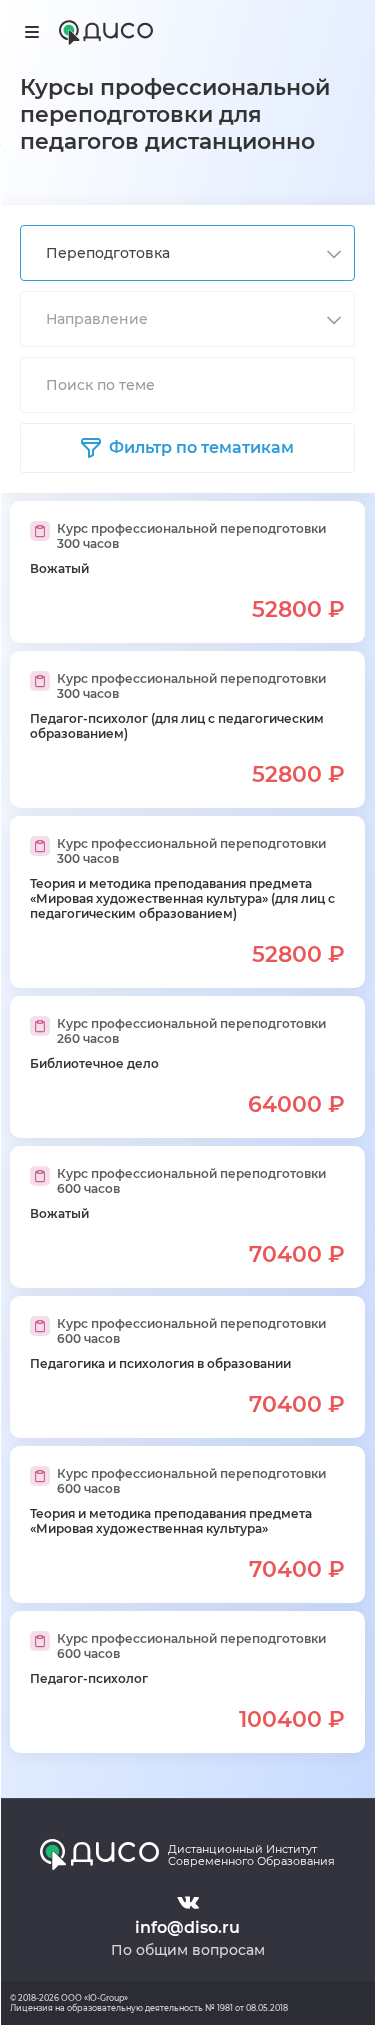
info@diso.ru (187, 1927)
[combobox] (187, 253)
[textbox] (176, 319)
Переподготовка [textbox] (108, 253)
